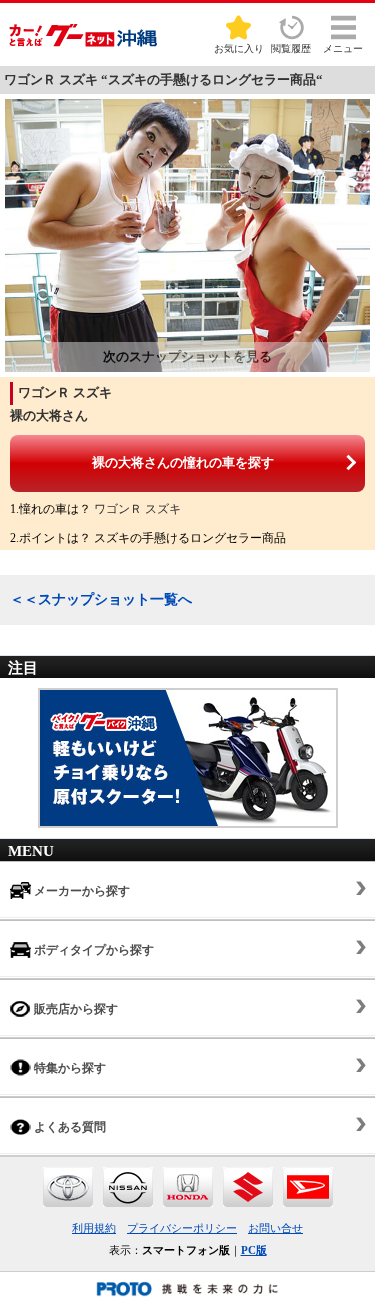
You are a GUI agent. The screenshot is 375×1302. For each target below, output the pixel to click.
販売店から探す (74, 1009)
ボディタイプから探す (92, 950)
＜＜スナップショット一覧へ (101, 599)
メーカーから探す (80, 891)
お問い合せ (275, 1228)
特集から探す (68, 1068)
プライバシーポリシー (182, 1228)
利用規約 (94, 1228)
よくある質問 (68, 1127)
